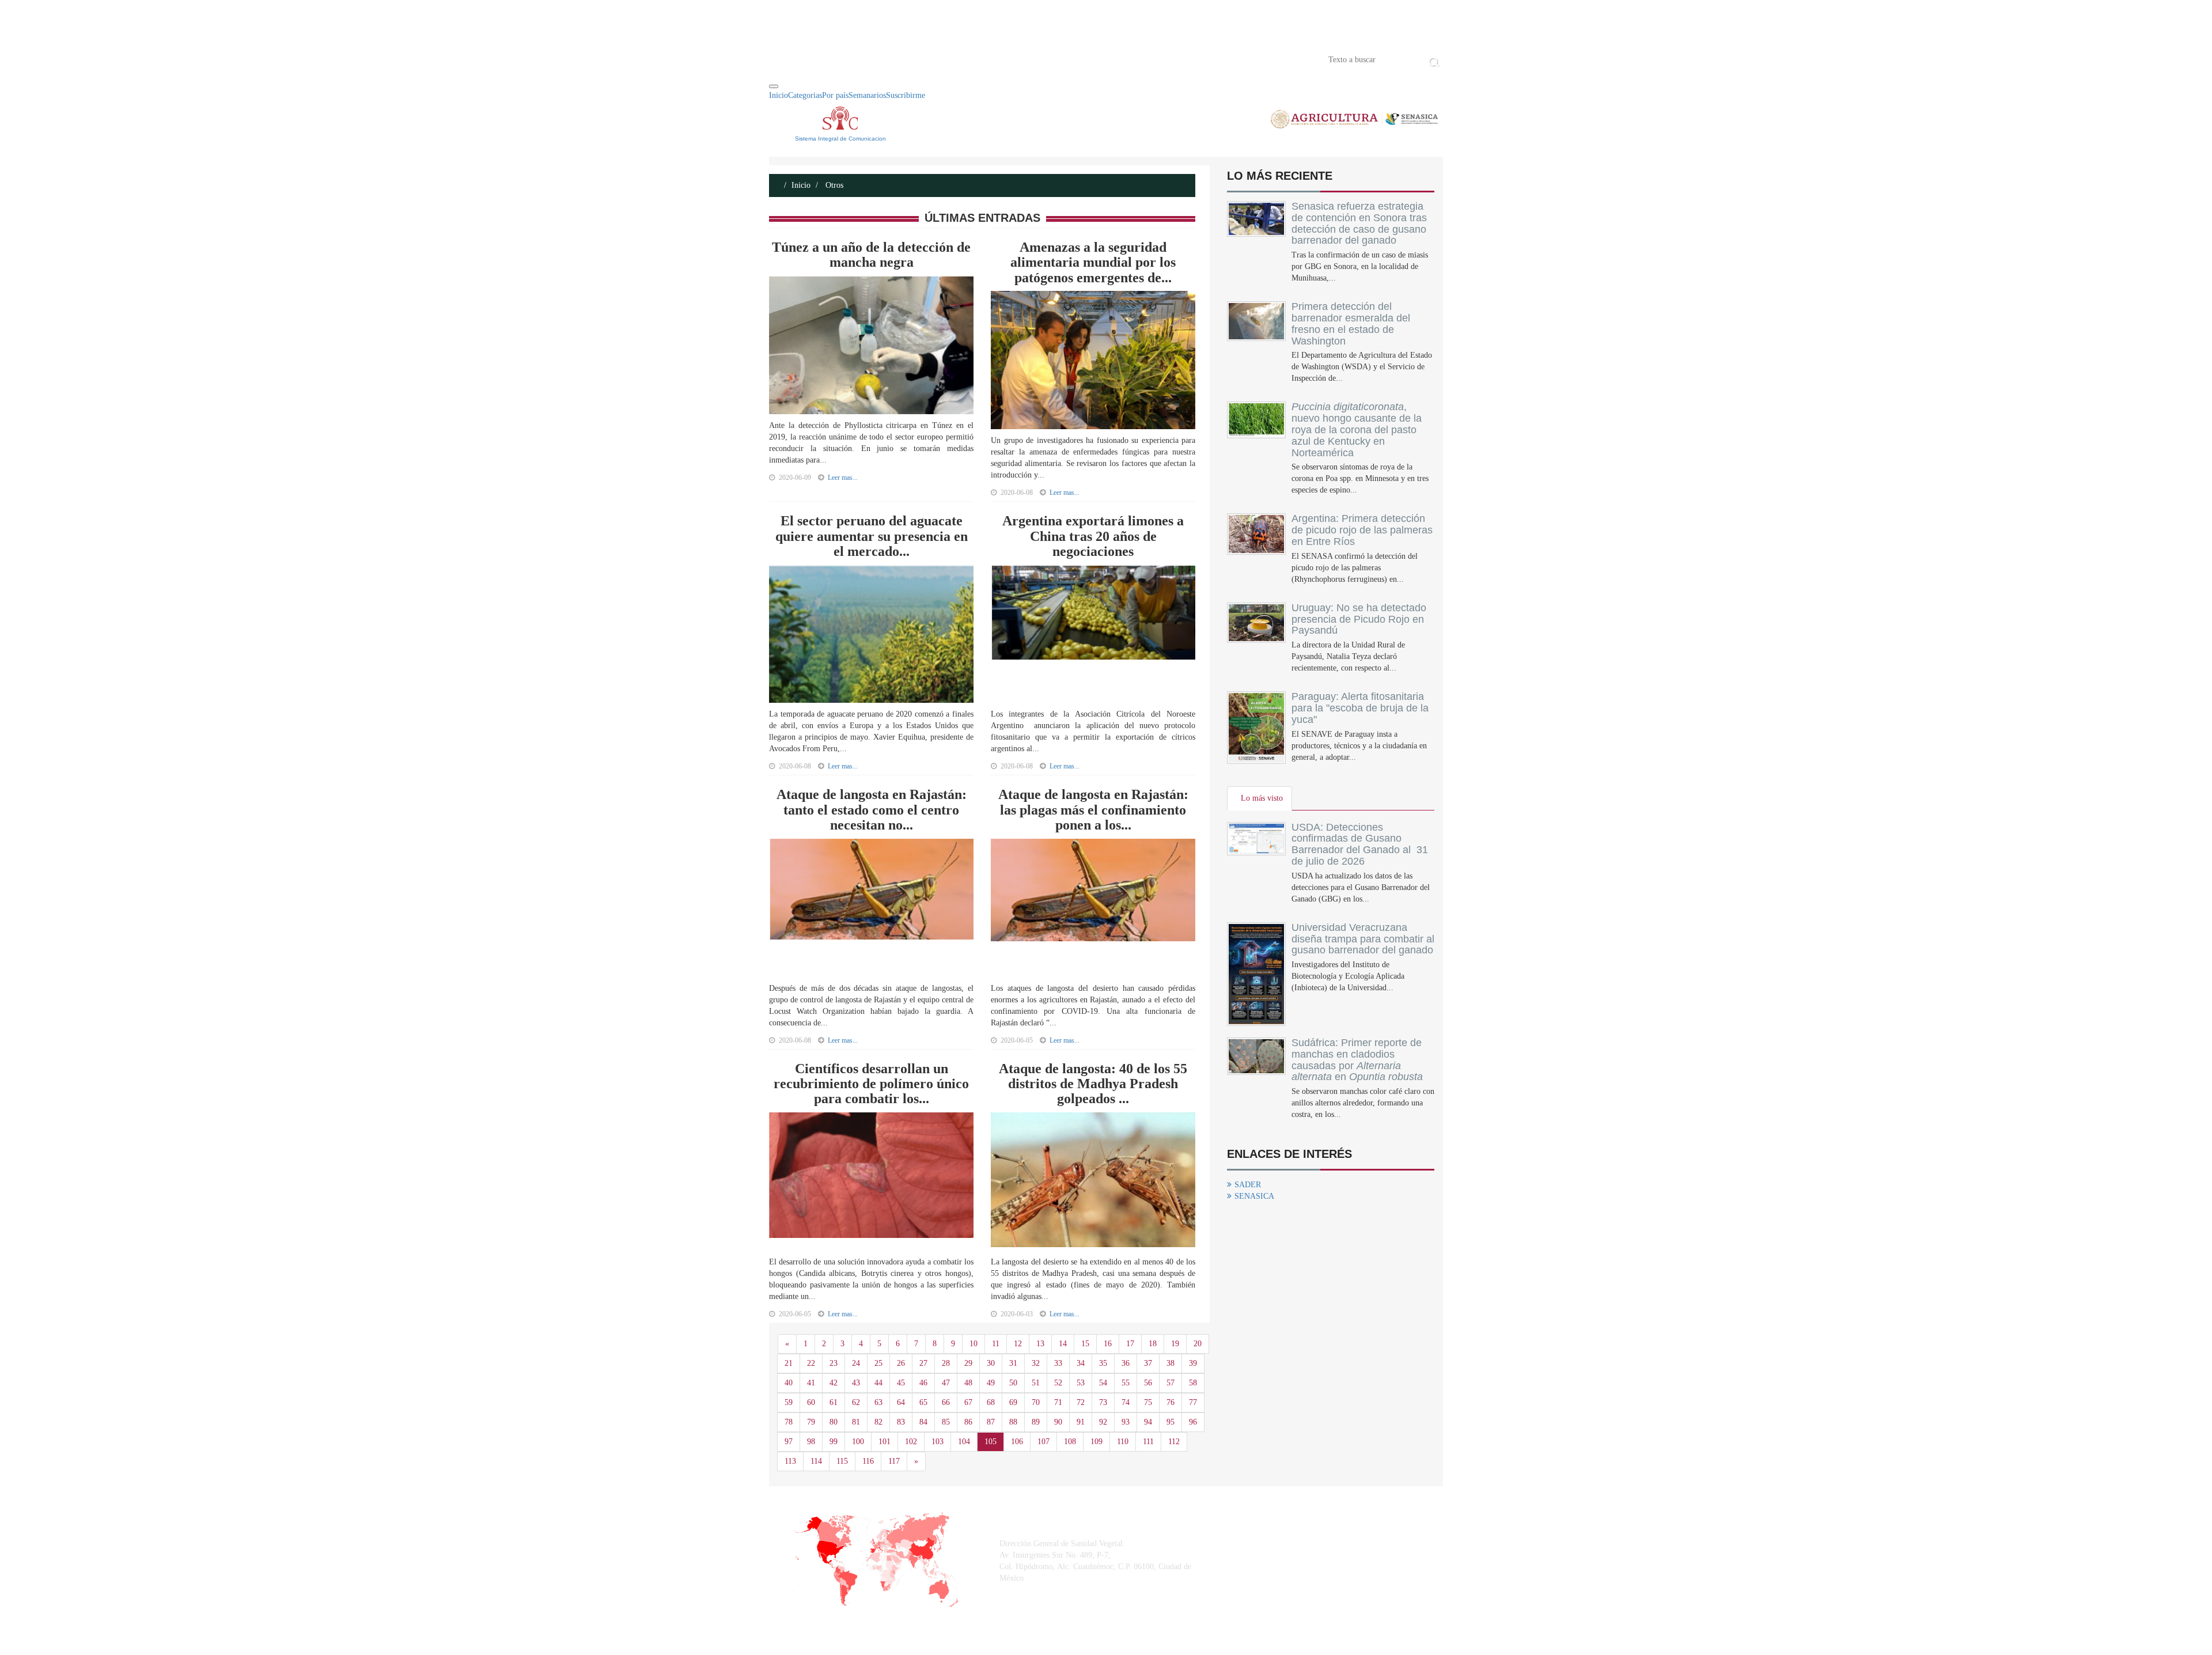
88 (1013, 1422)
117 (894, 1461)
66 (946, 1402)
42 (834, 1383)
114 (816, 1461)
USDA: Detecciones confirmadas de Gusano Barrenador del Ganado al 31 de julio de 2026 (1360, 844)
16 (1108, 1344)
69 (1013, 1402)
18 (1153, 1344)
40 (789, 1383)
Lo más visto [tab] (1262, 798)
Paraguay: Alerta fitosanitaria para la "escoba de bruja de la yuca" (1360, 708)
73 (1103, 1402)
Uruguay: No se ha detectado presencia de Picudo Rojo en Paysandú (1359, 619)
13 (1040, 1344)
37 (1148, 1363)
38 (1171, 1363)
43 (856, 1383)
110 (1123, 1442)
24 (856, 1363)
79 (811, 1422)
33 (1058, 1363)
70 (1036, 1402)
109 (1096, 1442)
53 (1081, 1383)
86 (968, 1422)
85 (946, 1422)
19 (1175, 1344)
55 (1126, 1383)
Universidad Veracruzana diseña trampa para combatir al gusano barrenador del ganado (1363, 939)
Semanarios (867, 95)
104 (964, 1442)
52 (1058, 1383)
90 (1058, 1422)
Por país (835, 95)
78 (789, 1422)
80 (834, 1422)
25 (878, 1363)
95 (1171, 1422)
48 (968, 1383)
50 (1013, 1383)
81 (856, 1422)
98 (811, 1442)
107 (1043, 1442)
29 (968, 1363)
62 (856, 1402)
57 (1171, 1383)
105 (991, 1442)
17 (1130, 1344)
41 (811, 1383)
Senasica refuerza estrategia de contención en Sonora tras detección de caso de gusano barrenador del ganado (1359, 223)
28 (946, 1363)
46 (923, 1383)
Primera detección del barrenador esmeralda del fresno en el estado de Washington (1351, 323)
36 (1126, 1363)
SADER (1248, 1185)
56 (1148, 1383)
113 (790, 1461)
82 (878, 1422)
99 (834, 1442)
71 (1058, 1402)
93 (1126, 1422)
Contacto (888, 59)
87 (991, 1422)
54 (1103, 1383)
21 (789, 1363)
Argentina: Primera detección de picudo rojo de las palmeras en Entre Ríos (1362, 530)
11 (996, 1344)
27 (923, 1363)
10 (974, 1344)
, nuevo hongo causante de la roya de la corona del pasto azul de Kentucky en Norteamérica (1357, 429)
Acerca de (833, 59)
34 (1081, 1363)
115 (842, 1461)
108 (1070, 1442)
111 (1148, 1442)
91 (1081, 1422)
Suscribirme (906, 95)
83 (901, 1422)
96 (1193, 1422)
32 (1036, 1363)
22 (811, 1363)
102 (911, 1442)
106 (1017, 1442)
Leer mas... (843, 478)
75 (1148, 1402)
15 (1085, 1344)
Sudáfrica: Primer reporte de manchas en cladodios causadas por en (1357, 1060)
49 (991, 1383)
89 (1036, 1422)
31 (1013, 1363)
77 (1193, 1402)
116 (868, 1461)
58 (1193, 1383)
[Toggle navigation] (774, 86)
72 (1081, 1402)
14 (1063, 1344)
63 (878, 1402)
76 (1171, 1402)
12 (1018, 1344)
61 (834, 1402)
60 (811, 1402)
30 (991, 1363)
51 (1036, 1383)
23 (834, 1363)
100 (858, 1442)
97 (789, 1442)
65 (923, 1402)
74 (1126, 1402)
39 (1193, 1363)
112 (1174, 1442)
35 (1103, 1363)
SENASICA (1254, 1196)
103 (938, 1442)
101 (885, 1442)
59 (789, 1402)
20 (1198, 1344)
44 (878, 1383)
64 (901, 1402)
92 (1103, 1422)
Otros (833, 185)
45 (901, 1383)
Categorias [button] (805, 95)
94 (1148, 1422)
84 (923, 1422)
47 (946, 1383)
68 (991, 1402)
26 (901, 1363)
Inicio (786, 59)
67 (968, 1402)
